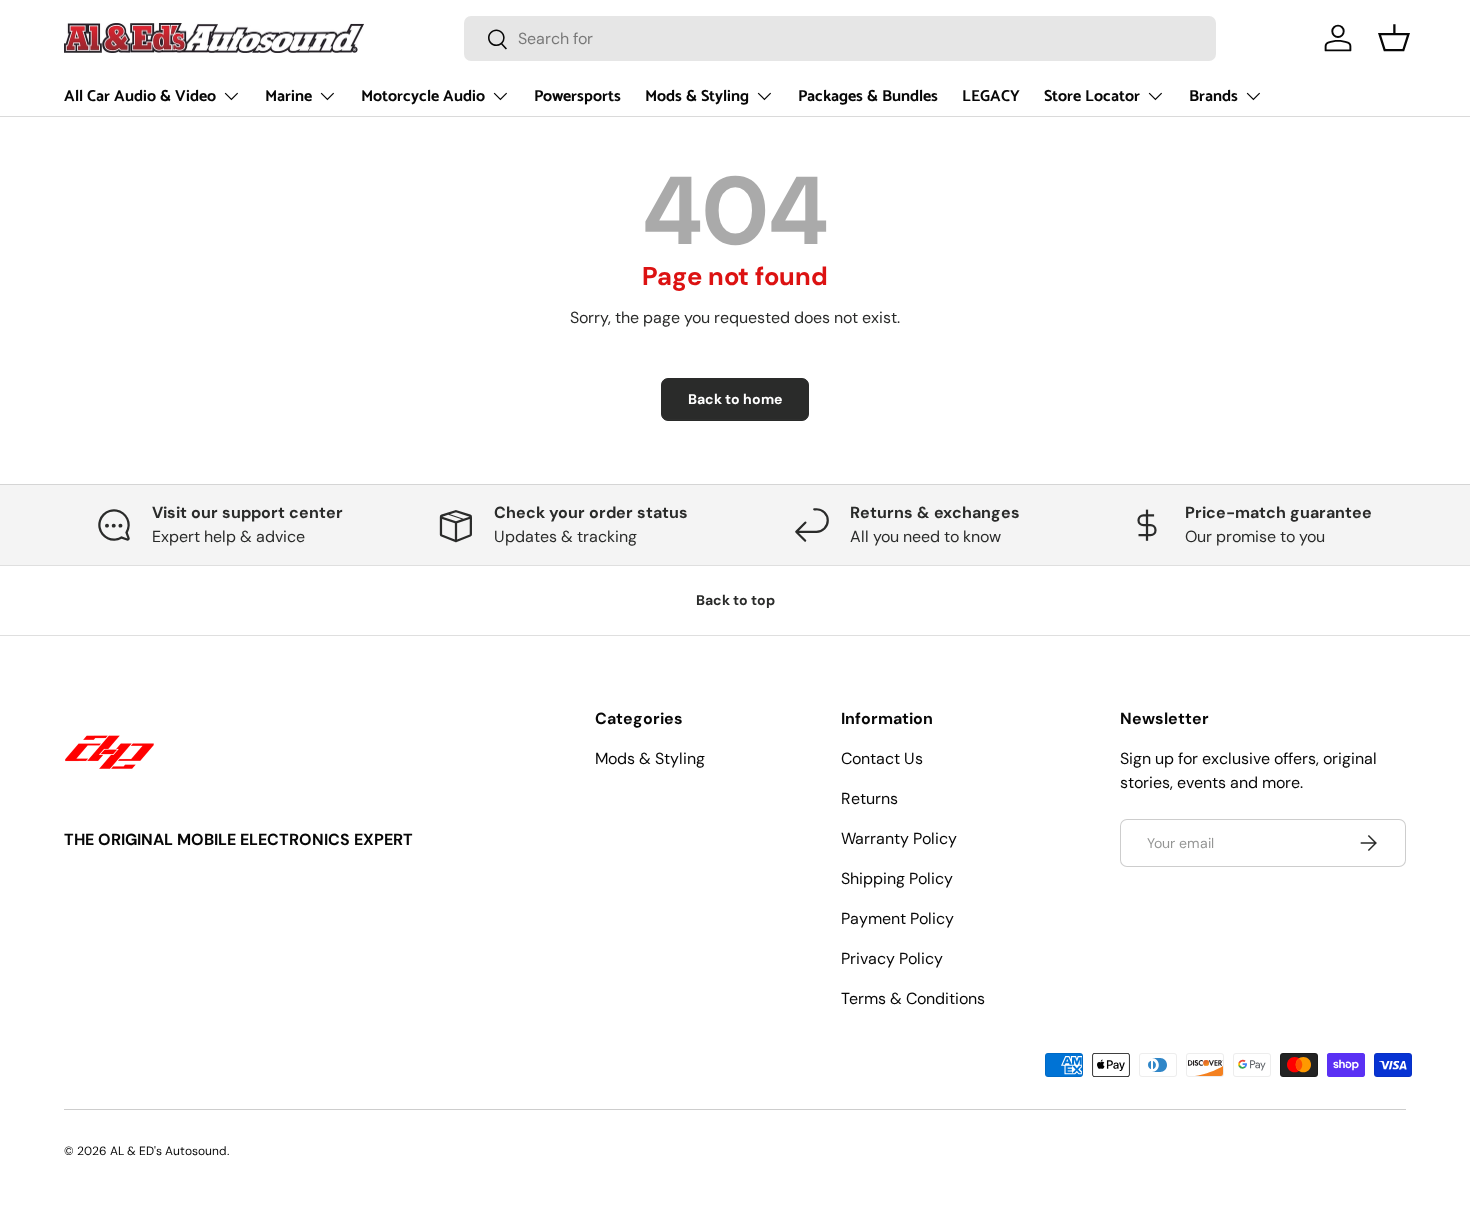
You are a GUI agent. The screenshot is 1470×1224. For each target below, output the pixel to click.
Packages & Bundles (868, 96)
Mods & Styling (697, 96)
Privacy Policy (892, 958)
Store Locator (1092, 96)
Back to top (735, 600)
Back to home (735, 399)
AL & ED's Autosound (168, 1151)
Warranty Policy (899, 838)
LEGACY (991, 96)
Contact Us (882, 758)
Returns (869, 798)
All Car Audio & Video (140, 96)
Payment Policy (897, 918)
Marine (288, 96)
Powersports (577, 96)
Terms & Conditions (913, 998)
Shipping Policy (897, 878)
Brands (1213, 96)
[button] (1394, 38)
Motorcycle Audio (423, 96)
